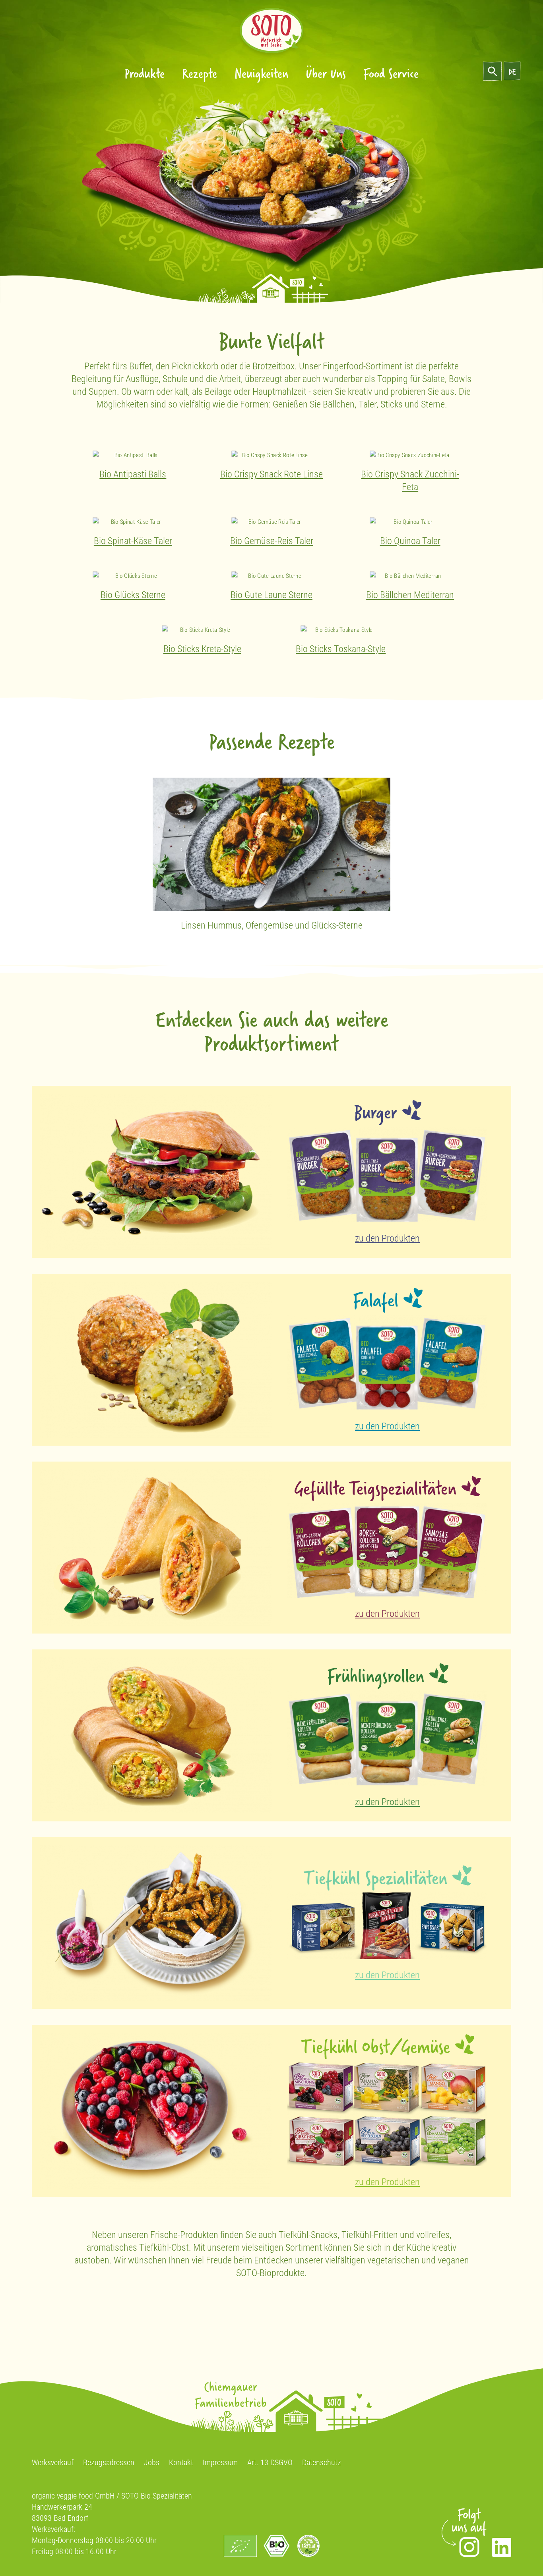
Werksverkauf (53, 2462)
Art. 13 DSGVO (270, 2462)
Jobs (152, 2462)
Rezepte (200, 73)
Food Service (391, 73)
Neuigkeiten (261, 73)
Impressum (220, 2462)
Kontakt (181, 2462)
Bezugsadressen (109, 2462)
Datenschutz (322, 2462)
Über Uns (326, 73)
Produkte (144, 73)
